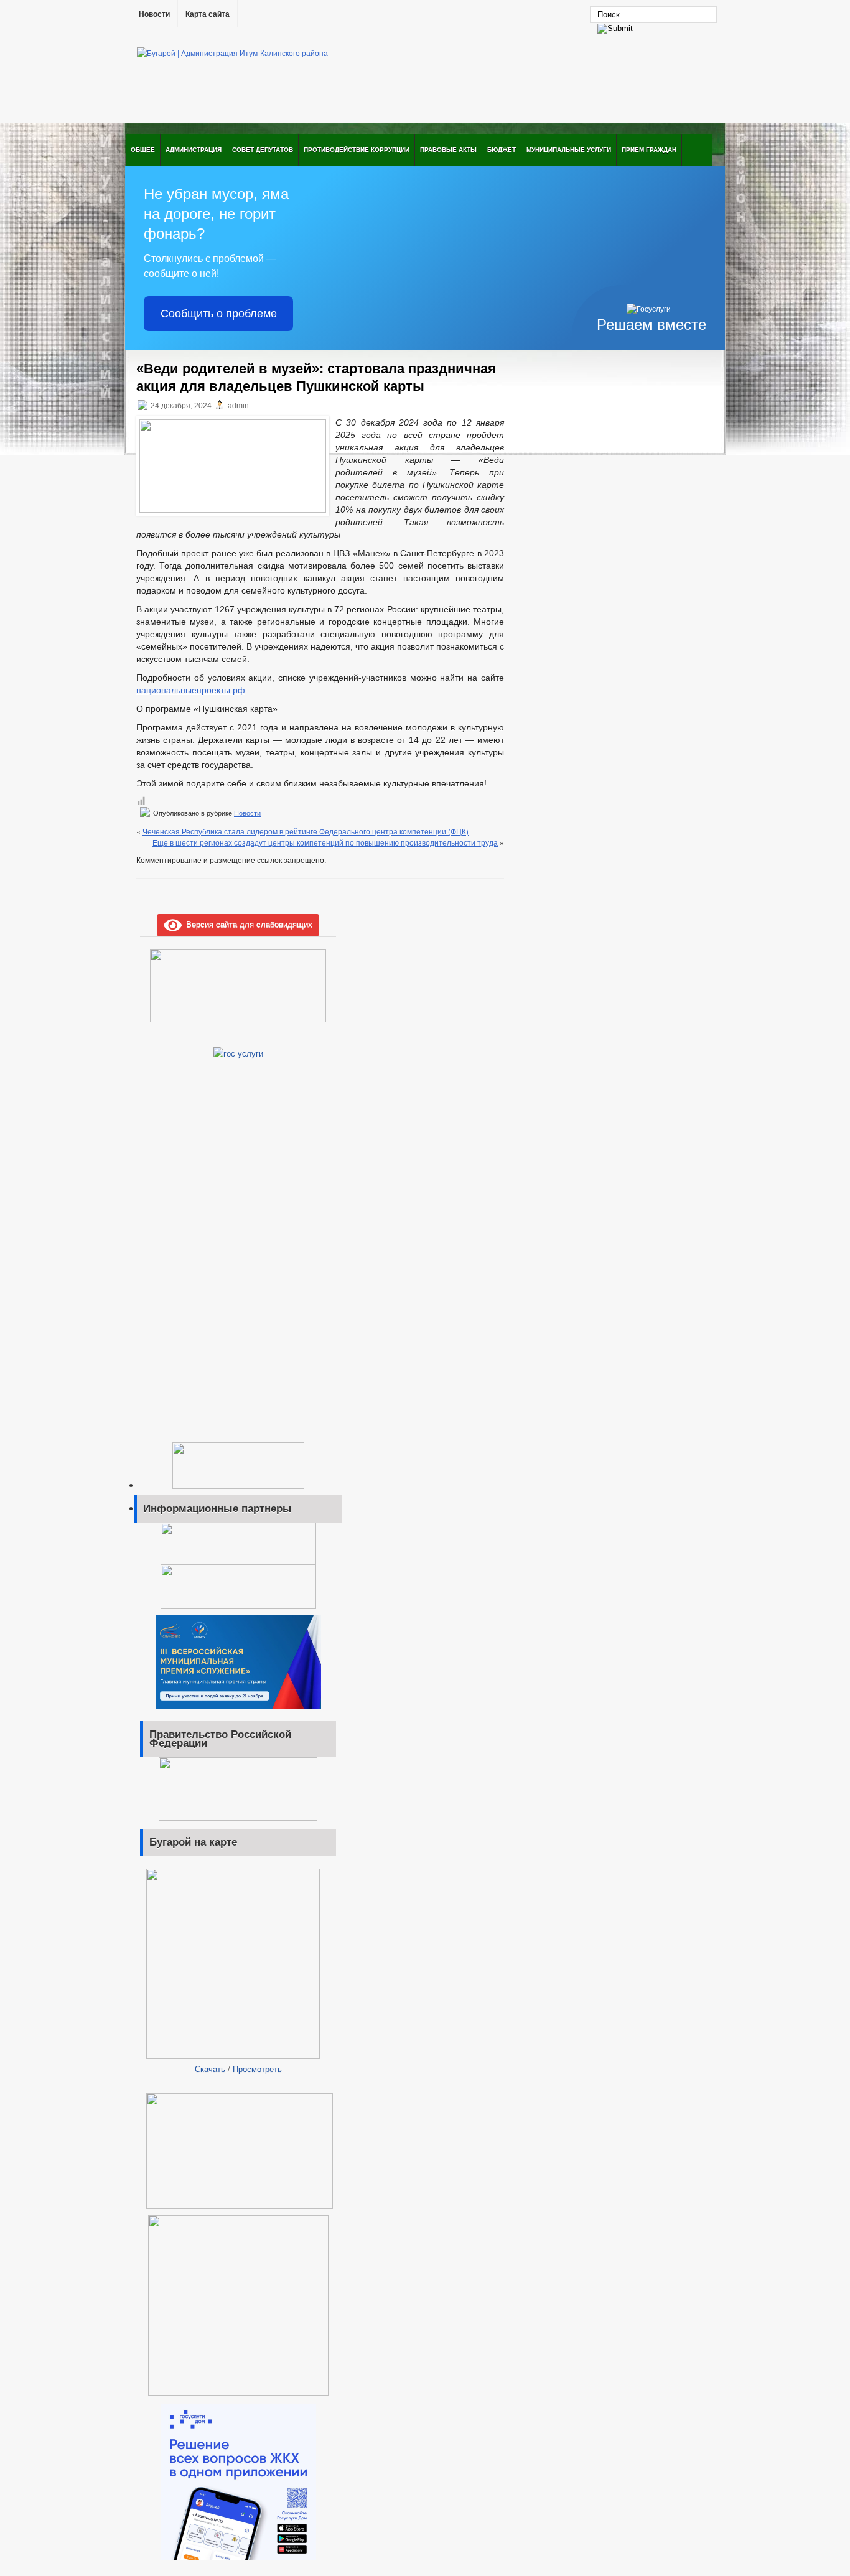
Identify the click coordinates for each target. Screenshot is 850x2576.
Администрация (194, 149)
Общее (143, 149)
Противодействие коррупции (357, 149)
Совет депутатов (263, 149)
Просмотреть (257, 2069)
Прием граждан (649, 149)
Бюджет (502, 149)
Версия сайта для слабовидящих (247, 924)
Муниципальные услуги (569, 149)
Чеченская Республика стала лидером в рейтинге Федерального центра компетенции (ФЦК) (306, 831)
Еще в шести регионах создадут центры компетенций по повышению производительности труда (325, 842)
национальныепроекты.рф (191, 690)
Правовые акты (448, 149)
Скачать (210, 2069)
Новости (154, 14)
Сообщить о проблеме (219, 314)
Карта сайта (208, 14)
